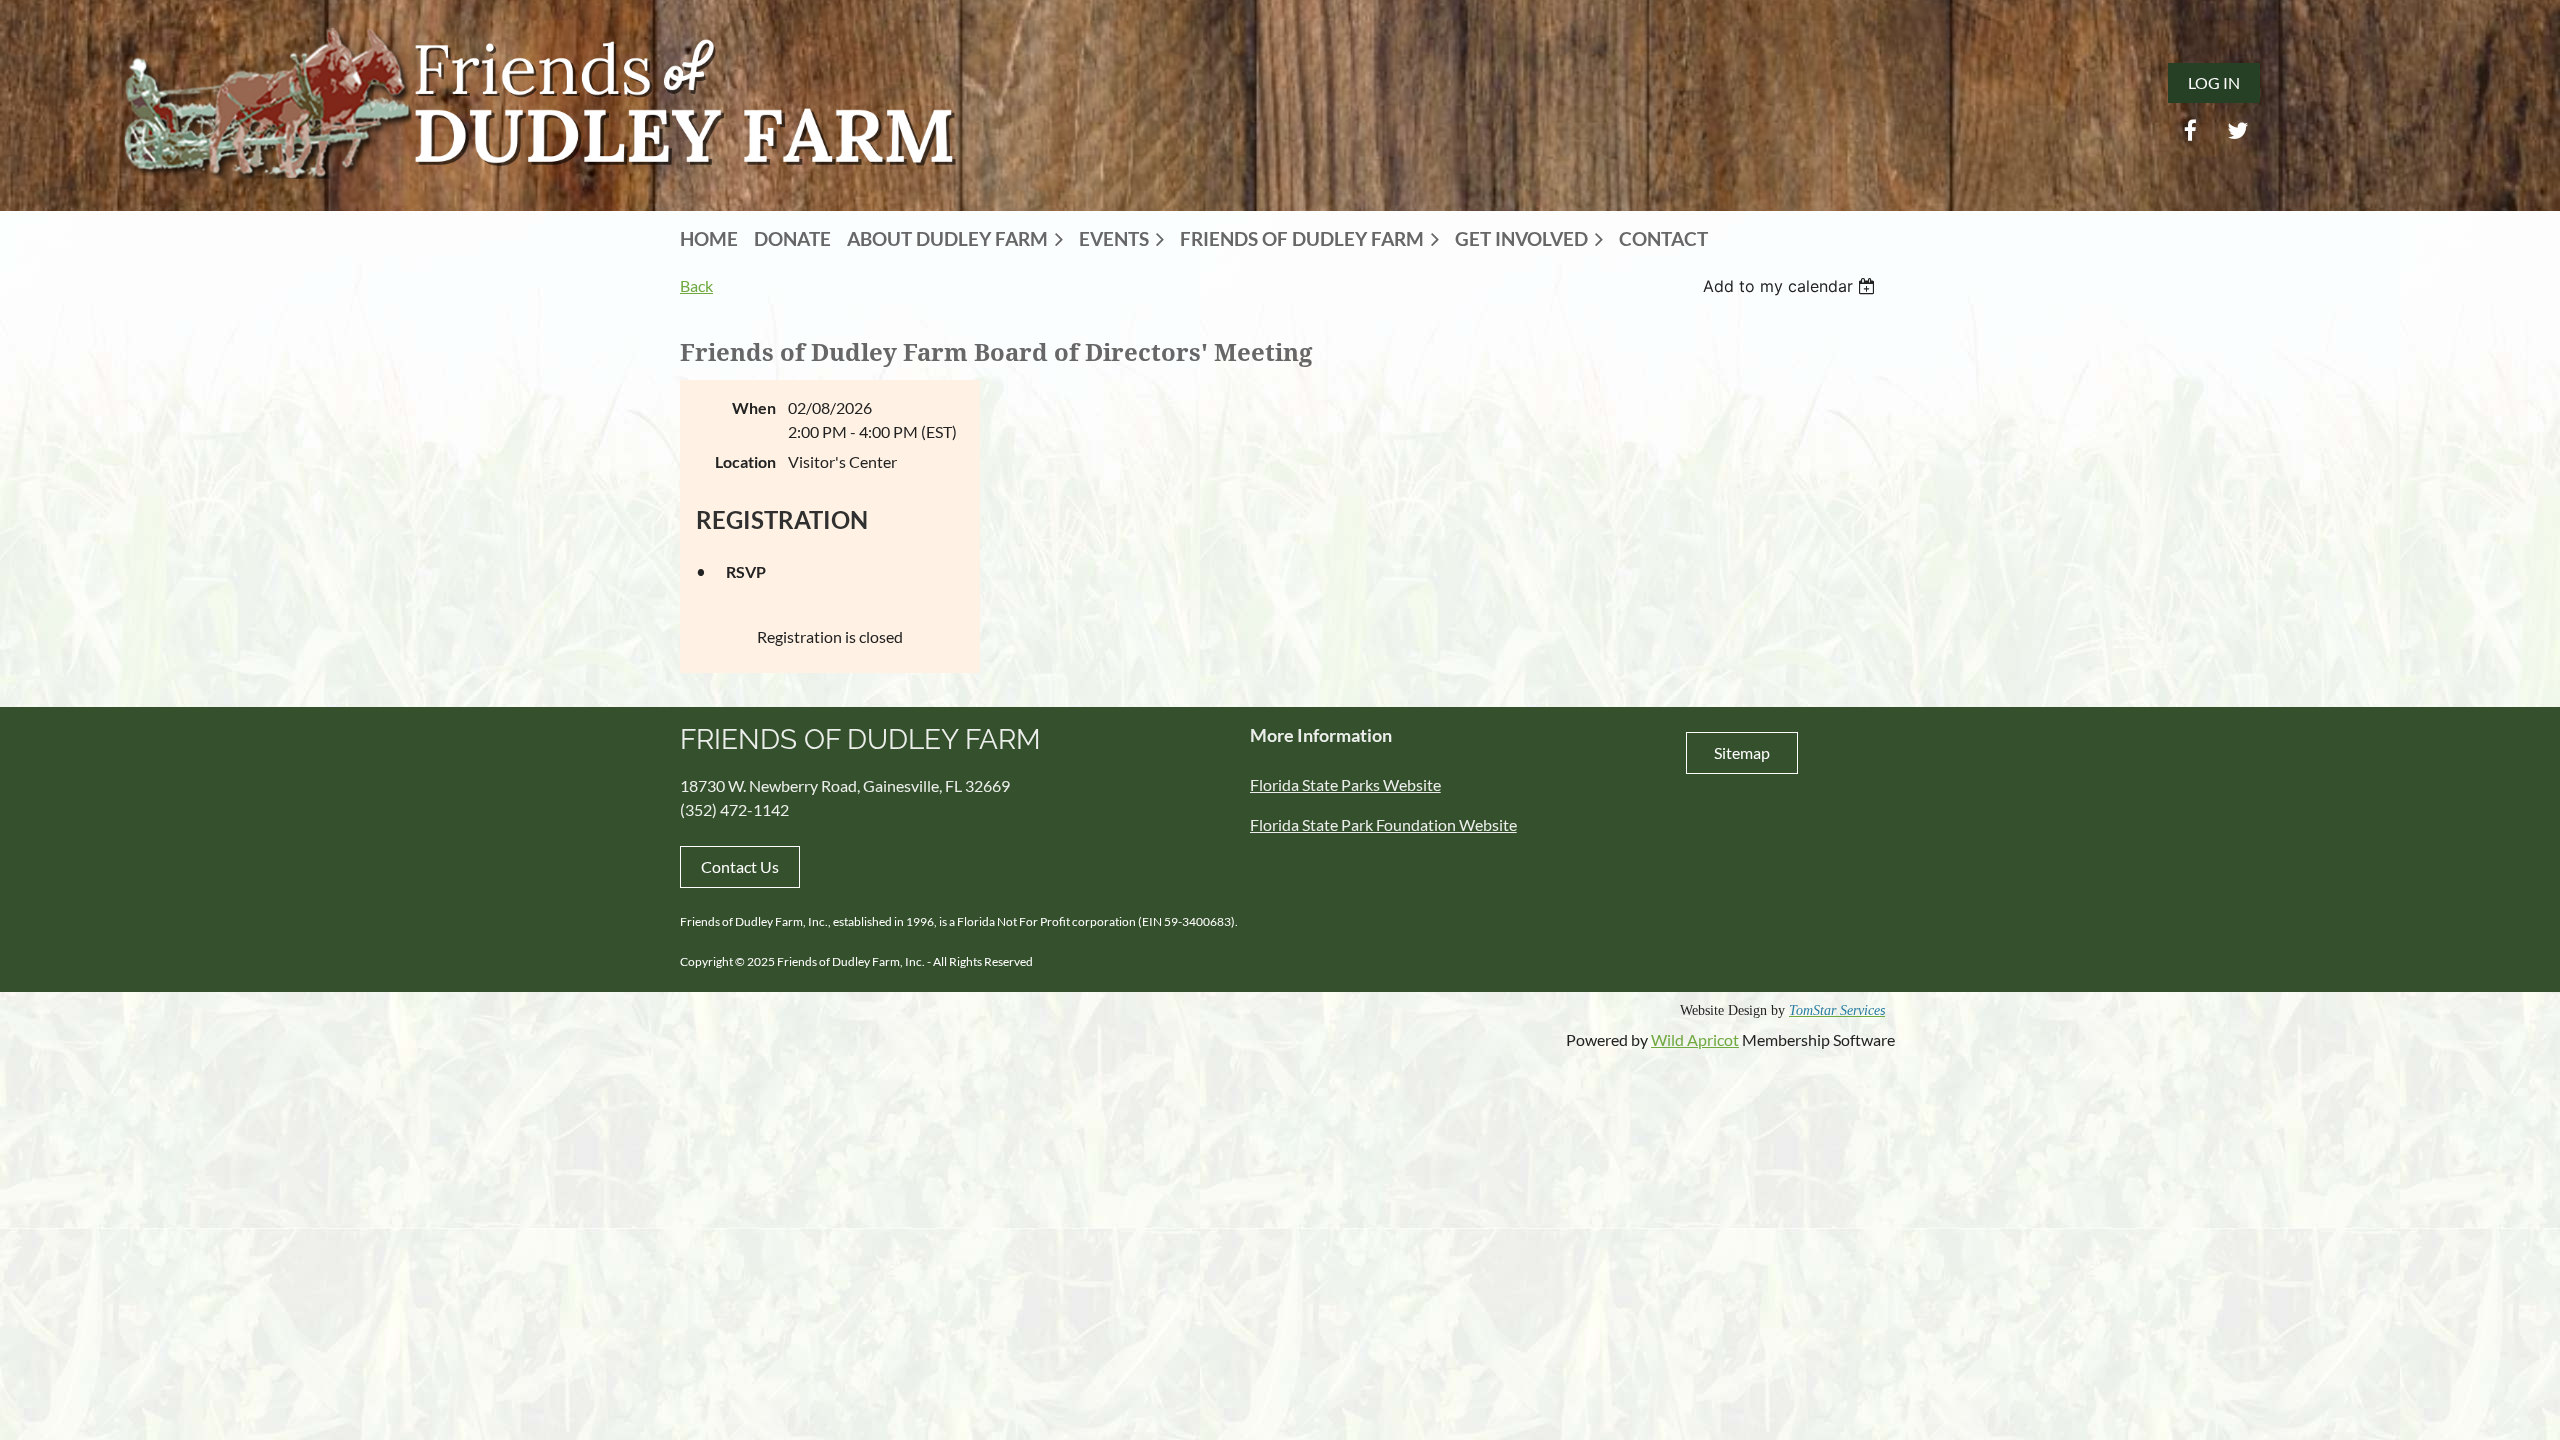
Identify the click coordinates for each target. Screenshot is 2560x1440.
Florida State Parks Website (1345, 784)
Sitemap (1742, 752)
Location (745, 461)
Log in (2214, 82)
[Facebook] (2190, 130)
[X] (2237, 130)
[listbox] (1791, 286)
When (754, 407)
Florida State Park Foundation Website (1383, 824)
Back (696, 285)
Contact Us (740, 866)
